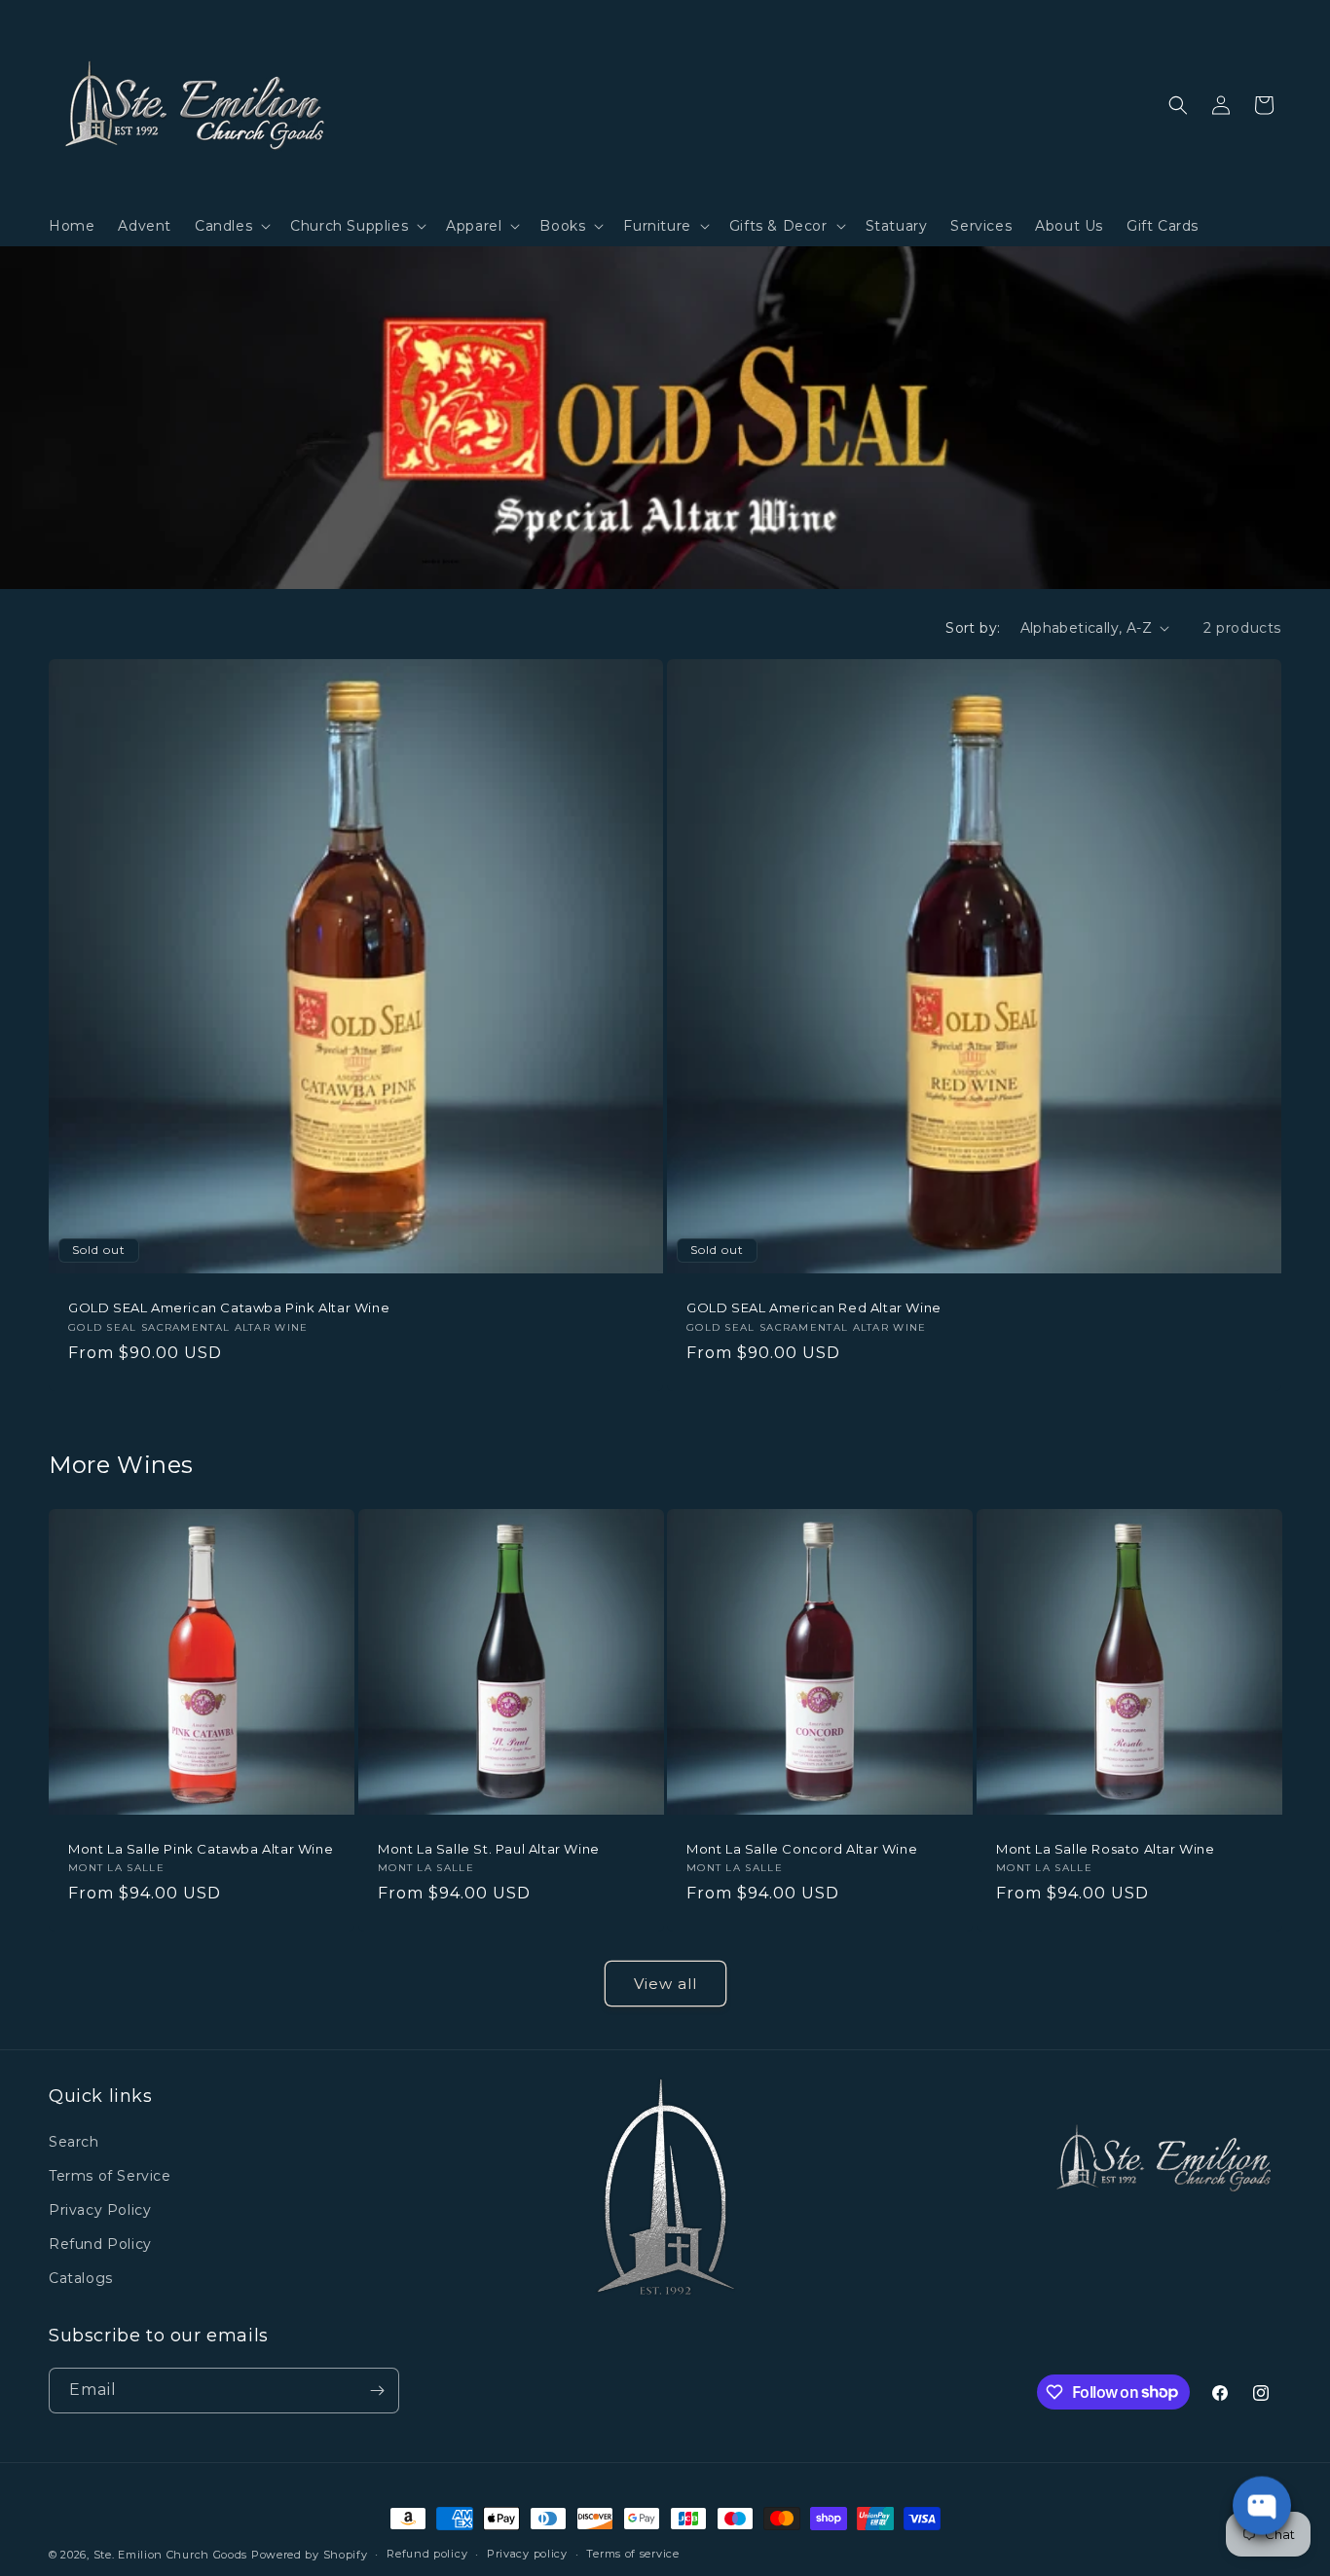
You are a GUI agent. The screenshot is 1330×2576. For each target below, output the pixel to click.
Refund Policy (100, 2244)
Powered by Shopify (310, 2555)
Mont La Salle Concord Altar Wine (802, 1848)
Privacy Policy (100, 2210)
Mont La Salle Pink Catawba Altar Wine (201, 1848)
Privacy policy (527, 2554)
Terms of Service (110, 2175)
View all (665, 1984)
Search (74, 2141)
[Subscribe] (377, 2391)
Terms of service (632, 2554)
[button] (231, 226)
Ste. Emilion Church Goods (171, 2555)
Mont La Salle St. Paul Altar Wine (489, 1848)
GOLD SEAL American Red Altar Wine (814, 1307)
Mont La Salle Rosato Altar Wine (1106, 1848)
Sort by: (973, 628)
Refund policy (427, 2554)
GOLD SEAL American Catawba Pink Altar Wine (229, 1307)
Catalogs (81, 2278)
